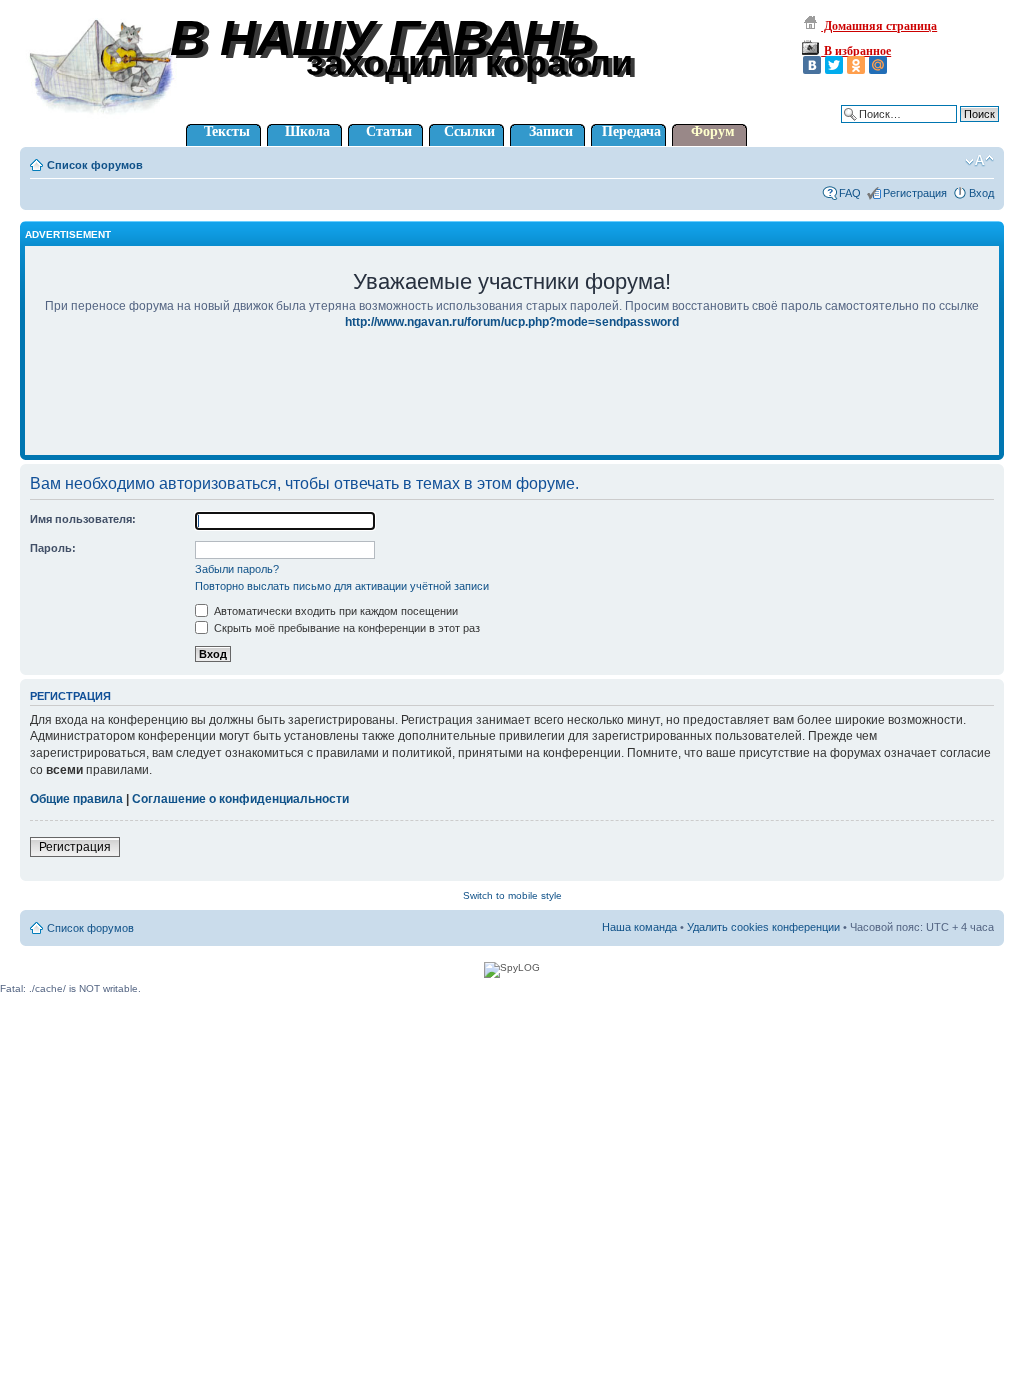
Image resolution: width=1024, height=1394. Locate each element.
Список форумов (95, 165)
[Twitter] (834, 65)
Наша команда (639, 927)
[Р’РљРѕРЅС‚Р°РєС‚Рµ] (812, 65)
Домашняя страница (879, 26)
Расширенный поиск (947, 129)
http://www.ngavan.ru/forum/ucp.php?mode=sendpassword (512, 322)
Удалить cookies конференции (763, 927)
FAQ (850, 193)
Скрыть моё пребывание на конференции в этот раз (345, 628)
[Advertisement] (512, 406)
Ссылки (469, 131)
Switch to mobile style (512, 895)
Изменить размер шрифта (979, 161)
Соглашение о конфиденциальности (240, 799)
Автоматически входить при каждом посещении (334, 611)
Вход (981, 193)
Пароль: (53, 548)
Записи (551, 131)
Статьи (389, 131)
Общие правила (76, 799)
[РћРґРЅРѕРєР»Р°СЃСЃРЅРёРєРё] (856, 65)
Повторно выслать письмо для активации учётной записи (342, 586)
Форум (713, 131)
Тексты (227, 131)
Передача (631, 131)
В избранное (856, 51)
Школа (307, 131)
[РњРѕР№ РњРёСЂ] (878, 65)
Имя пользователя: (83, 519)
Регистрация (915, 193)
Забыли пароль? (237, 569)
